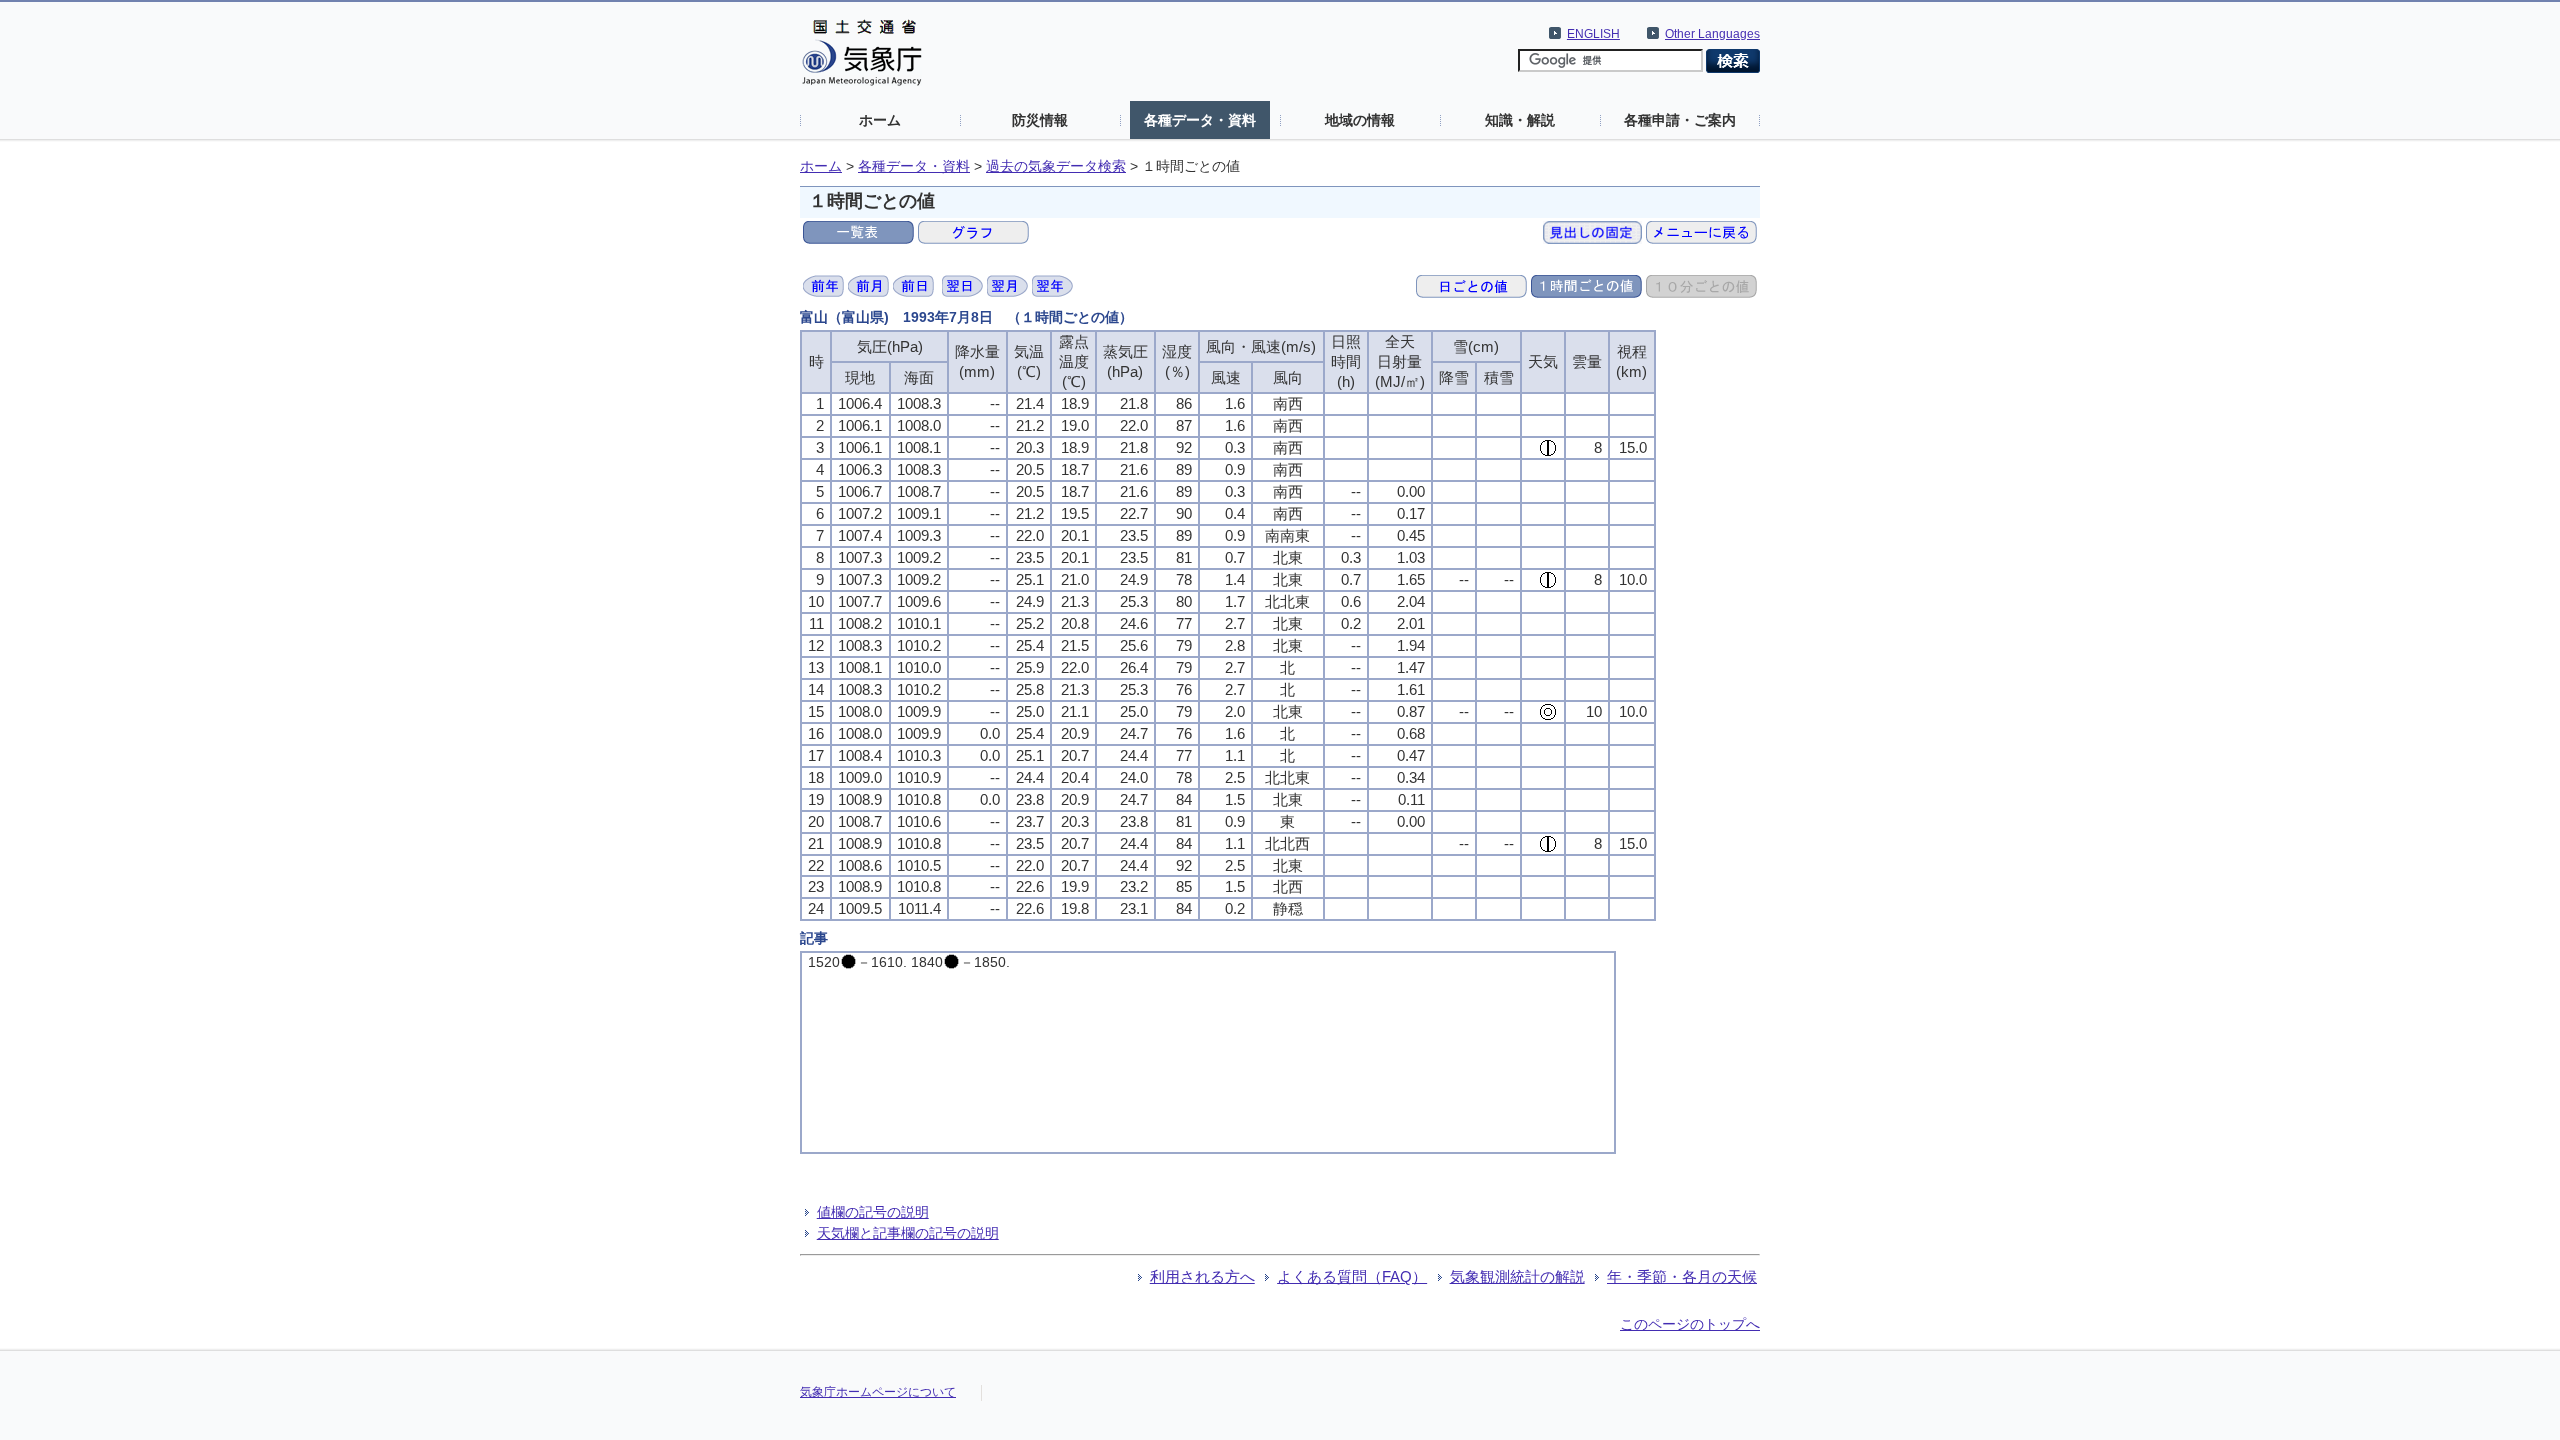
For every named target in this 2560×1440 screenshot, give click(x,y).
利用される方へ (1202, 1276)
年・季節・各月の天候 (1682, 1276)
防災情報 (1040, 120)
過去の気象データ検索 (1056, 166)
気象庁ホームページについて (878, 1392)
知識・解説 (1520, 120)
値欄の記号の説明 (873, 1212)
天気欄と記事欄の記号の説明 (908, 1233)
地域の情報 (1360, 120)
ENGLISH (1593, 34)
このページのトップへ (1690, 1324)
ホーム (880, 120)
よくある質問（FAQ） (1352, 1276)
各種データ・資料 (1200, 120)
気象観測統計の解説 (1517, 1276)
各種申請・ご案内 (1680, 120)
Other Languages (1712, 34)
